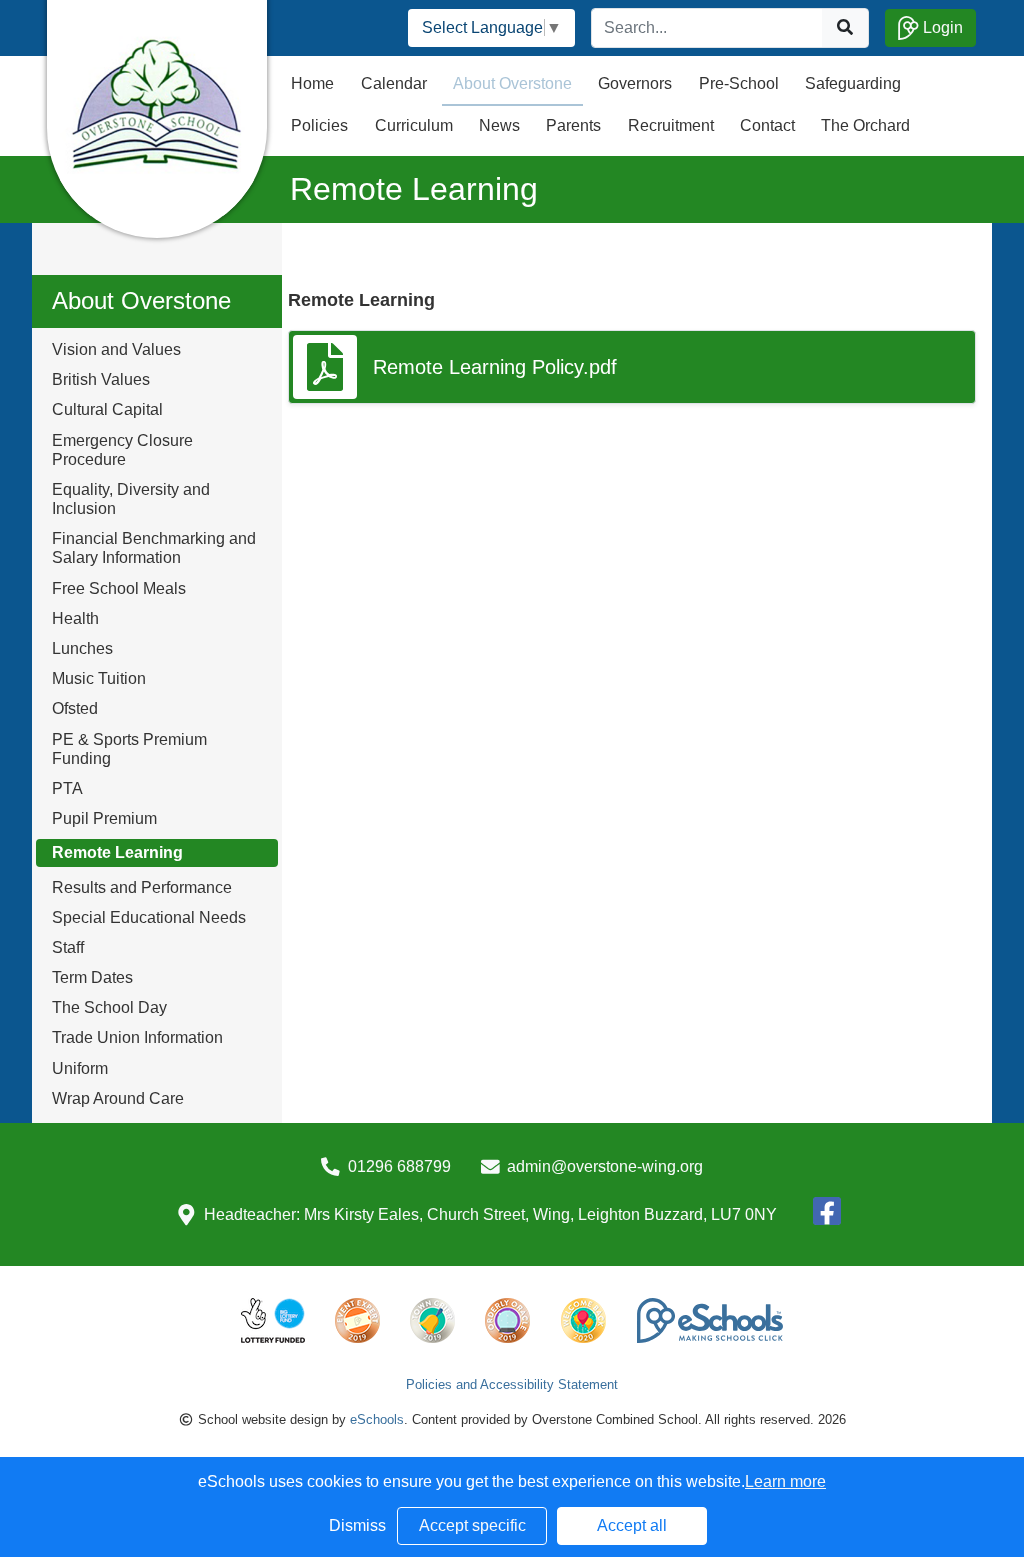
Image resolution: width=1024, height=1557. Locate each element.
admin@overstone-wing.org (605, 1166)
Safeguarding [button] (853, 83)
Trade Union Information (137, 1037)
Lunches (82, 648)
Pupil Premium (104, 818)
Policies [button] (319, 125)
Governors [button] (635, 83)
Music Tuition (99, 678)
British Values (101, 379)
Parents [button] (573, 125)
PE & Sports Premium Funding (129, 749)
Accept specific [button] (472, 1525)
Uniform (80, 1068)
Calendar (394, 83)
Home (312, 83)
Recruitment (671, 125)
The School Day (109, 1007)
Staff (68, 947)
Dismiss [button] (357, 1525)
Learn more (785, 1481)
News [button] (499, 125)
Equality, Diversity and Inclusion (131, 499)
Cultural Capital (107, 409)
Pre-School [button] (739, 83)
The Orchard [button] (865, 125)
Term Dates (92, 977)
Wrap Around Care (118, 1098)
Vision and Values (116, 349)
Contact (767, 125)
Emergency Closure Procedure (122, 450)
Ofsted (75, 708)
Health (75, 618)
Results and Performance (142, 887)
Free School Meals (119, 588)
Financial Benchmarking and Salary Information (154, 548)
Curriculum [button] (414, 125)
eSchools (377, 1419)
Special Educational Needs (149, 917)
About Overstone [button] (512, 83)
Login (941, 27)
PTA (67, 788)
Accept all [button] (632, 1525)
